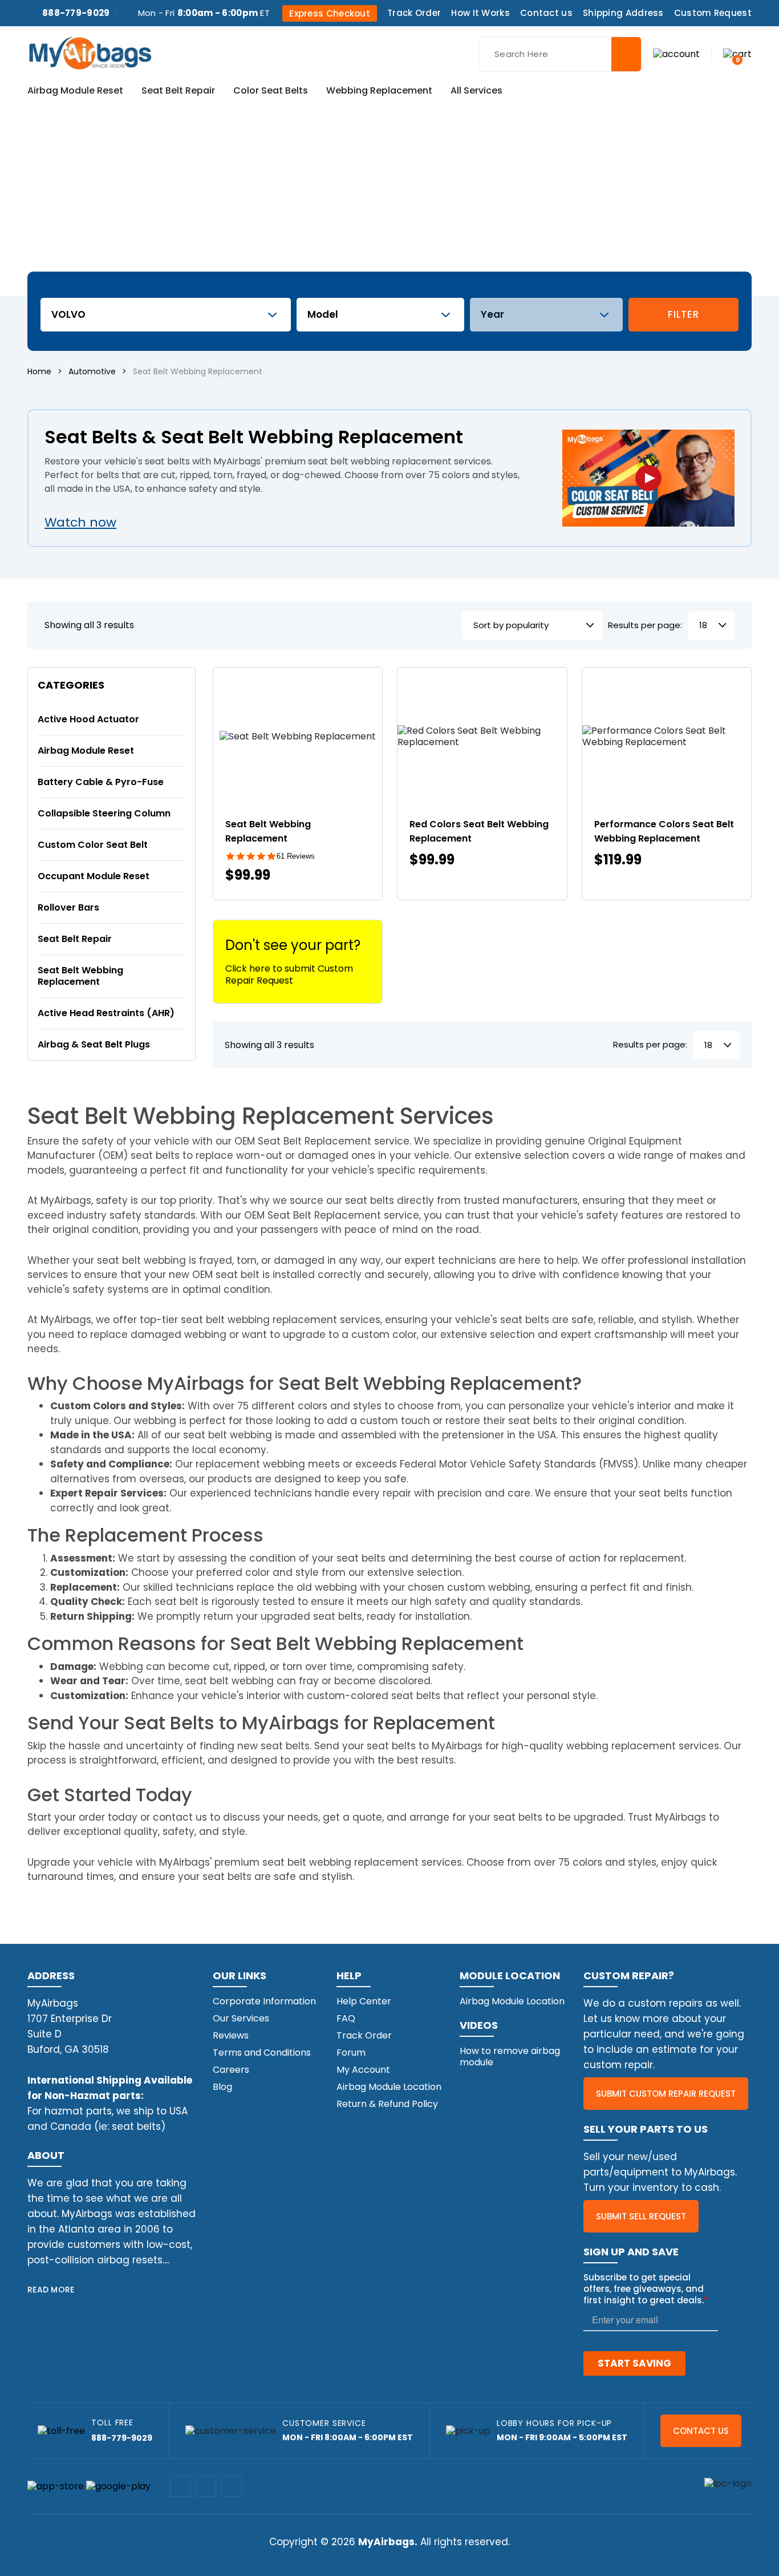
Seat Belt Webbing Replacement (80, 976)
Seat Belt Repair (178, 91)
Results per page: (645, 626)
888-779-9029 (76, 13)
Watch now (80, 522)
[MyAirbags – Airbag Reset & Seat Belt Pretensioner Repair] (90, 52)
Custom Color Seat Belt (93, 845)
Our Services (241, 2018)
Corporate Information (264, 2001)
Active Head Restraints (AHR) (106, 1013)
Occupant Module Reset (94, 876)
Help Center (364, 2001)
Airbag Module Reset (75, 91)
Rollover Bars (68, 907)
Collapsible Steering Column (104, 813)
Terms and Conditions (262, 2053)
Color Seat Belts (271, 91)
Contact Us (701, 2431)
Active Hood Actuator (88, 719)
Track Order (414, 13)
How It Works (480, 13)
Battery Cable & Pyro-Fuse (101, 782)
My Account (363, 2070)
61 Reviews (296, 856)
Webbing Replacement (379, 91)
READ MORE (51, 2290)
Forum (351, 2053)
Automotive (92, 371)
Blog (222, 2087)
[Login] (676, 53)
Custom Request (713, 13)
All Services (476, 91)
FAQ (346, 2018)
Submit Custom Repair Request (666, 2094)
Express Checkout (330, 13)
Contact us (546, 13)
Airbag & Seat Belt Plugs (94, 1044)
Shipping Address (623, 13)
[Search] (626, 54)
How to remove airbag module (510, 2057)
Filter (683, 314)
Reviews (231, 2035)
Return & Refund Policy (387, 2104)
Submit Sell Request (641, 2216)
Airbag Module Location (389, 2087)
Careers (231, 2070)
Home (39, 371)
